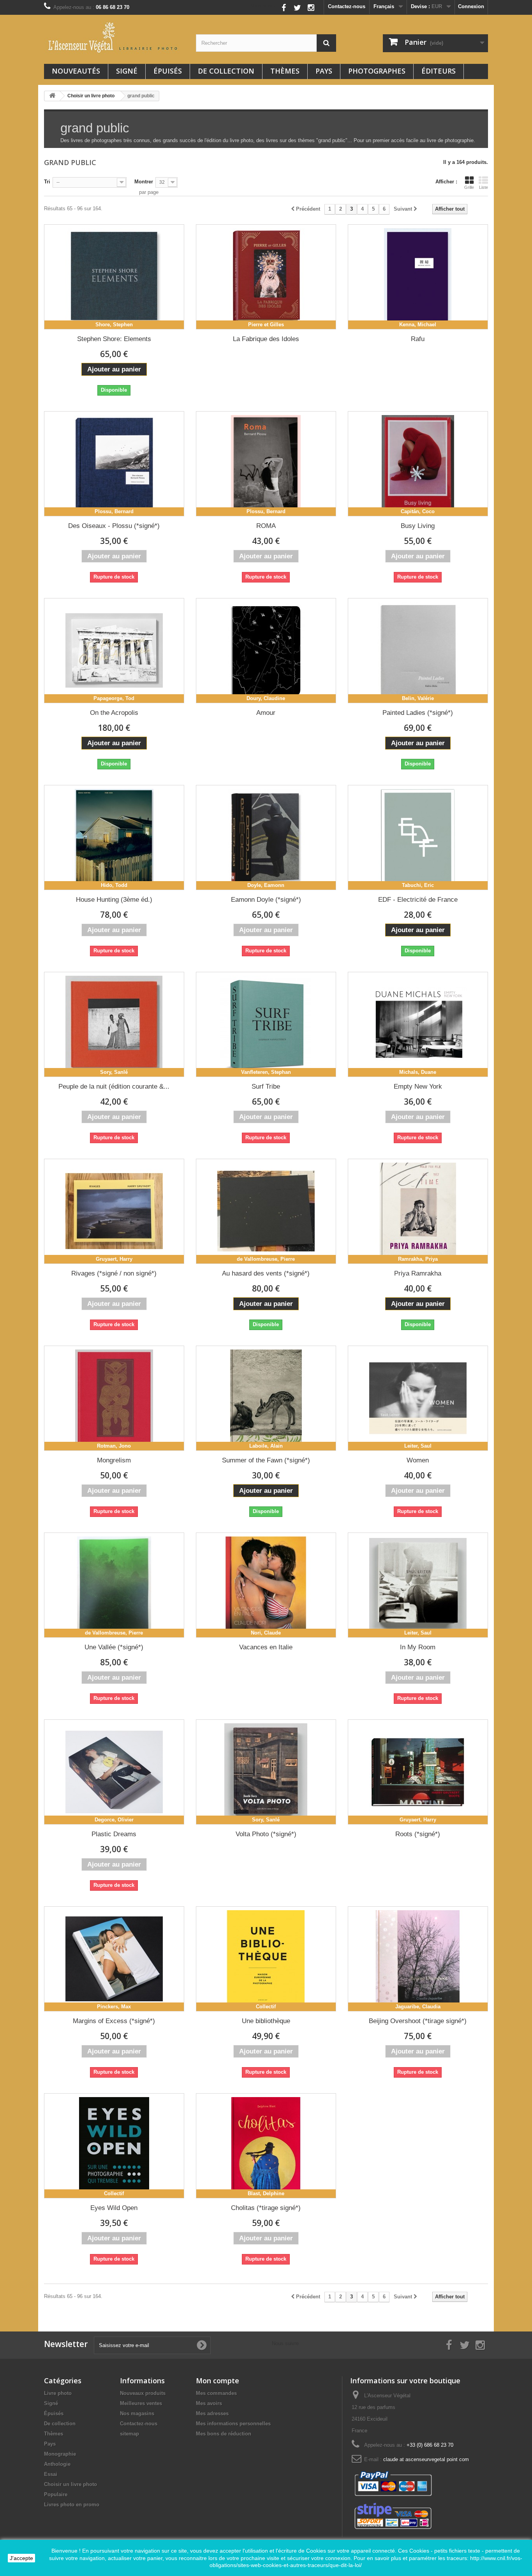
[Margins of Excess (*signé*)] (114, 1959)
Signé (127, 71)
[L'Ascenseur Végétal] (114, 37)
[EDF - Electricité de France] (418, 838)
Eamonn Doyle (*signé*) (266, 900)
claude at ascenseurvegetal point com (426, 2459)
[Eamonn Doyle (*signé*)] (266, 838)
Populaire (56, 2494)
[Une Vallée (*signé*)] (114, 1585)
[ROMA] (266, 464)
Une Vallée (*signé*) (114, 1647)
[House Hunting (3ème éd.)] (114, 838)
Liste (484, 187)
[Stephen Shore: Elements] (114, 277)
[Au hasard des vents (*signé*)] (266, 1211)
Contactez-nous (347, 6)
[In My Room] (418, 1585)
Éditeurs (439, 71)
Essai (51, 2474)
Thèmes (285, 71)
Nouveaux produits (143, 2393)
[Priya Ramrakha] (418, 1211)
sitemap (129, 2434)
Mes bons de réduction (224, 2434)
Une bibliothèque (266, 2021)
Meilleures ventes (141, 2403)
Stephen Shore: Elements (114, 339)
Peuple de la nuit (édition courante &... (114, 1087)
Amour (266, 713)
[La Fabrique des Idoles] (266, 277)
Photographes (377, 71)
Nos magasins (137, 2413)
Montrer (144, 182)
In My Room (418, 1647)
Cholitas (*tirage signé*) (266, 2208)
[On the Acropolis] (114, 651)
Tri (47, 182)
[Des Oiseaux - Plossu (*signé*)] (114, 464)
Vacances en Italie (266, 1647)
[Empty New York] (418, 1024)
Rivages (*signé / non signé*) (114, 1273)
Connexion (471, 6)
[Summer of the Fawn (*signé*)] (266, 1398)
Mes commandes (216, 2393)
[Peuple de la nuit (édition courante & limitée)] (114, 1024)
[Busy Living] (418, 464)
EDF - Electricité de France (418, 900)
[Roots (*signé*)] (418, 1772)
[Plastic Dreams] (114, 1772)
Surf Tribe (266, 1087)
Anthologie (57, 2464)
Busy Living (418, 526)
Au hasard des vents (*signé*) (266, 1273)
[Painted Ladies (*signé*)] (418, 651)
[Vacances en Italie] (266, 1585)
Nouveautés (76, 71)
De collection (226, 71)
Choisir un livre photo (70, 2484)
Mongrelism (114, 1460)
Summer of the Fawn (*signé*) (266, 1460)
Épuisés (168, 71)
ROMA (266, 526)
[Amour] (266, 651)
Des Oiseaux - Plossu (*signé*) (114, 526)
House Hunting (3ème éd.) (114, 900)
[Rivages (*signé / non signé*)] (114, 1211)
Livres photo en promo (72, 2505)
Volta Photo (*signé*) (266, 1834)
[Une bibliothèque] (266, 1959)
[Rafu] (418, 277)
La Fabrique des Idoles (266, 339)
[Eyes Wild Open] (114, 2146)
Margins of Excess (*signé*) (114, 2021)
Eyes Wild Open (114, 2208)
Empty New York (418, 1087)
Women (418, 1460)
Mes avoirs (209, 2403)
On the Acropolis (114, 713)
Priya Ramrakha (418, 1273)
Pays (324, 71)
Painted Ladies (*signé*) (418, 713)
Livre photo (58, 2393)
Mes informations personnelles (233, 2424)
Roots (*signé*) (418, 1834)
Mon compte (218, 2381)
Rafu (418, 339)
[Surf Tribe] (266, 1024)
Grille (469, 187)
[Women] (418, 1398)
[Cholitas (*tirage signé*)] (266, 2146)
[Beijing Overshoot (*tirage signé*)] (418, 1959)
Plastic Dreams (114, 1834)
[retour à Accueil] (52, 96)
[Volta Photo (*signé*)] (266, 1772)
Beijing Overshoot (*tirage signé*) (418, 2021)
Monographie (60, 2454)
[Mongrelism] (114, 1398)
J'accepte (21, 2558)
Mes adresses (212, 2413)
